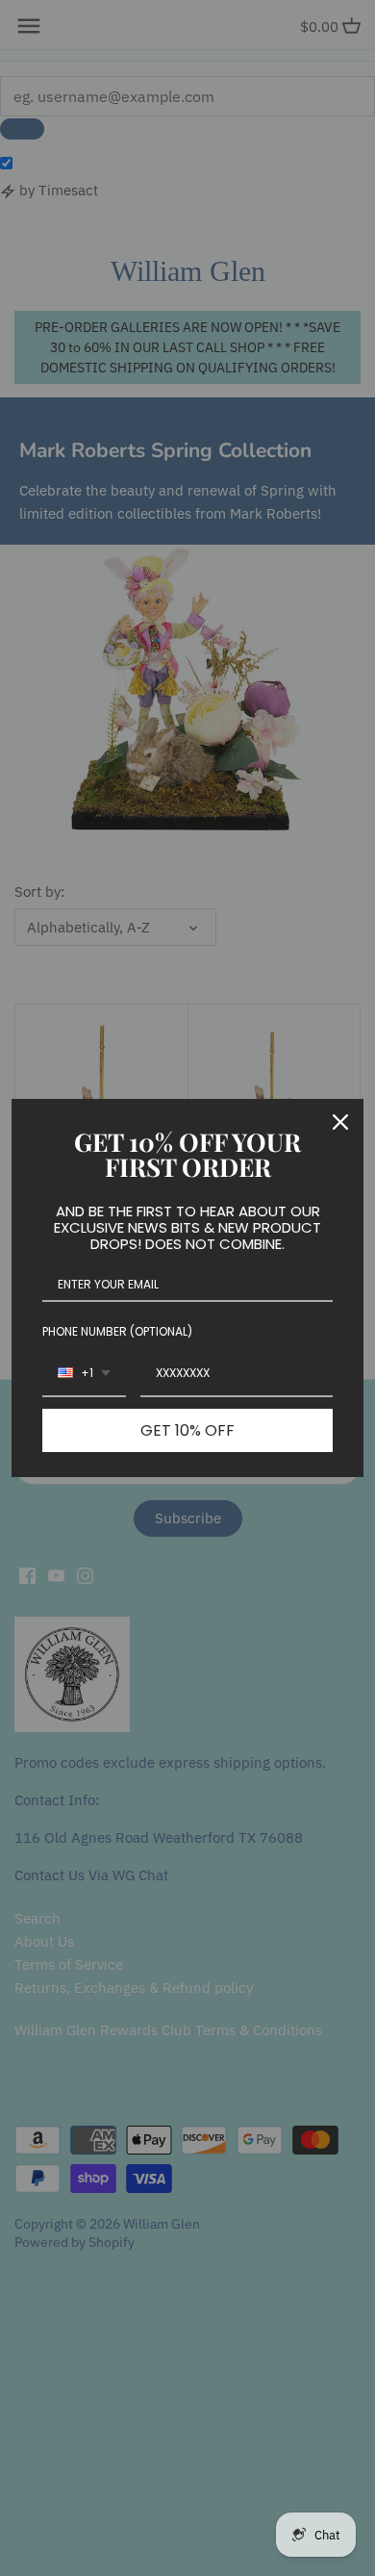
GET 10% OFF (187, 1430)
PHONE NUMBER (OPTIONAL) (117, 1331)
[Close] (340, 1122)
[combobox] (84, 1374)
